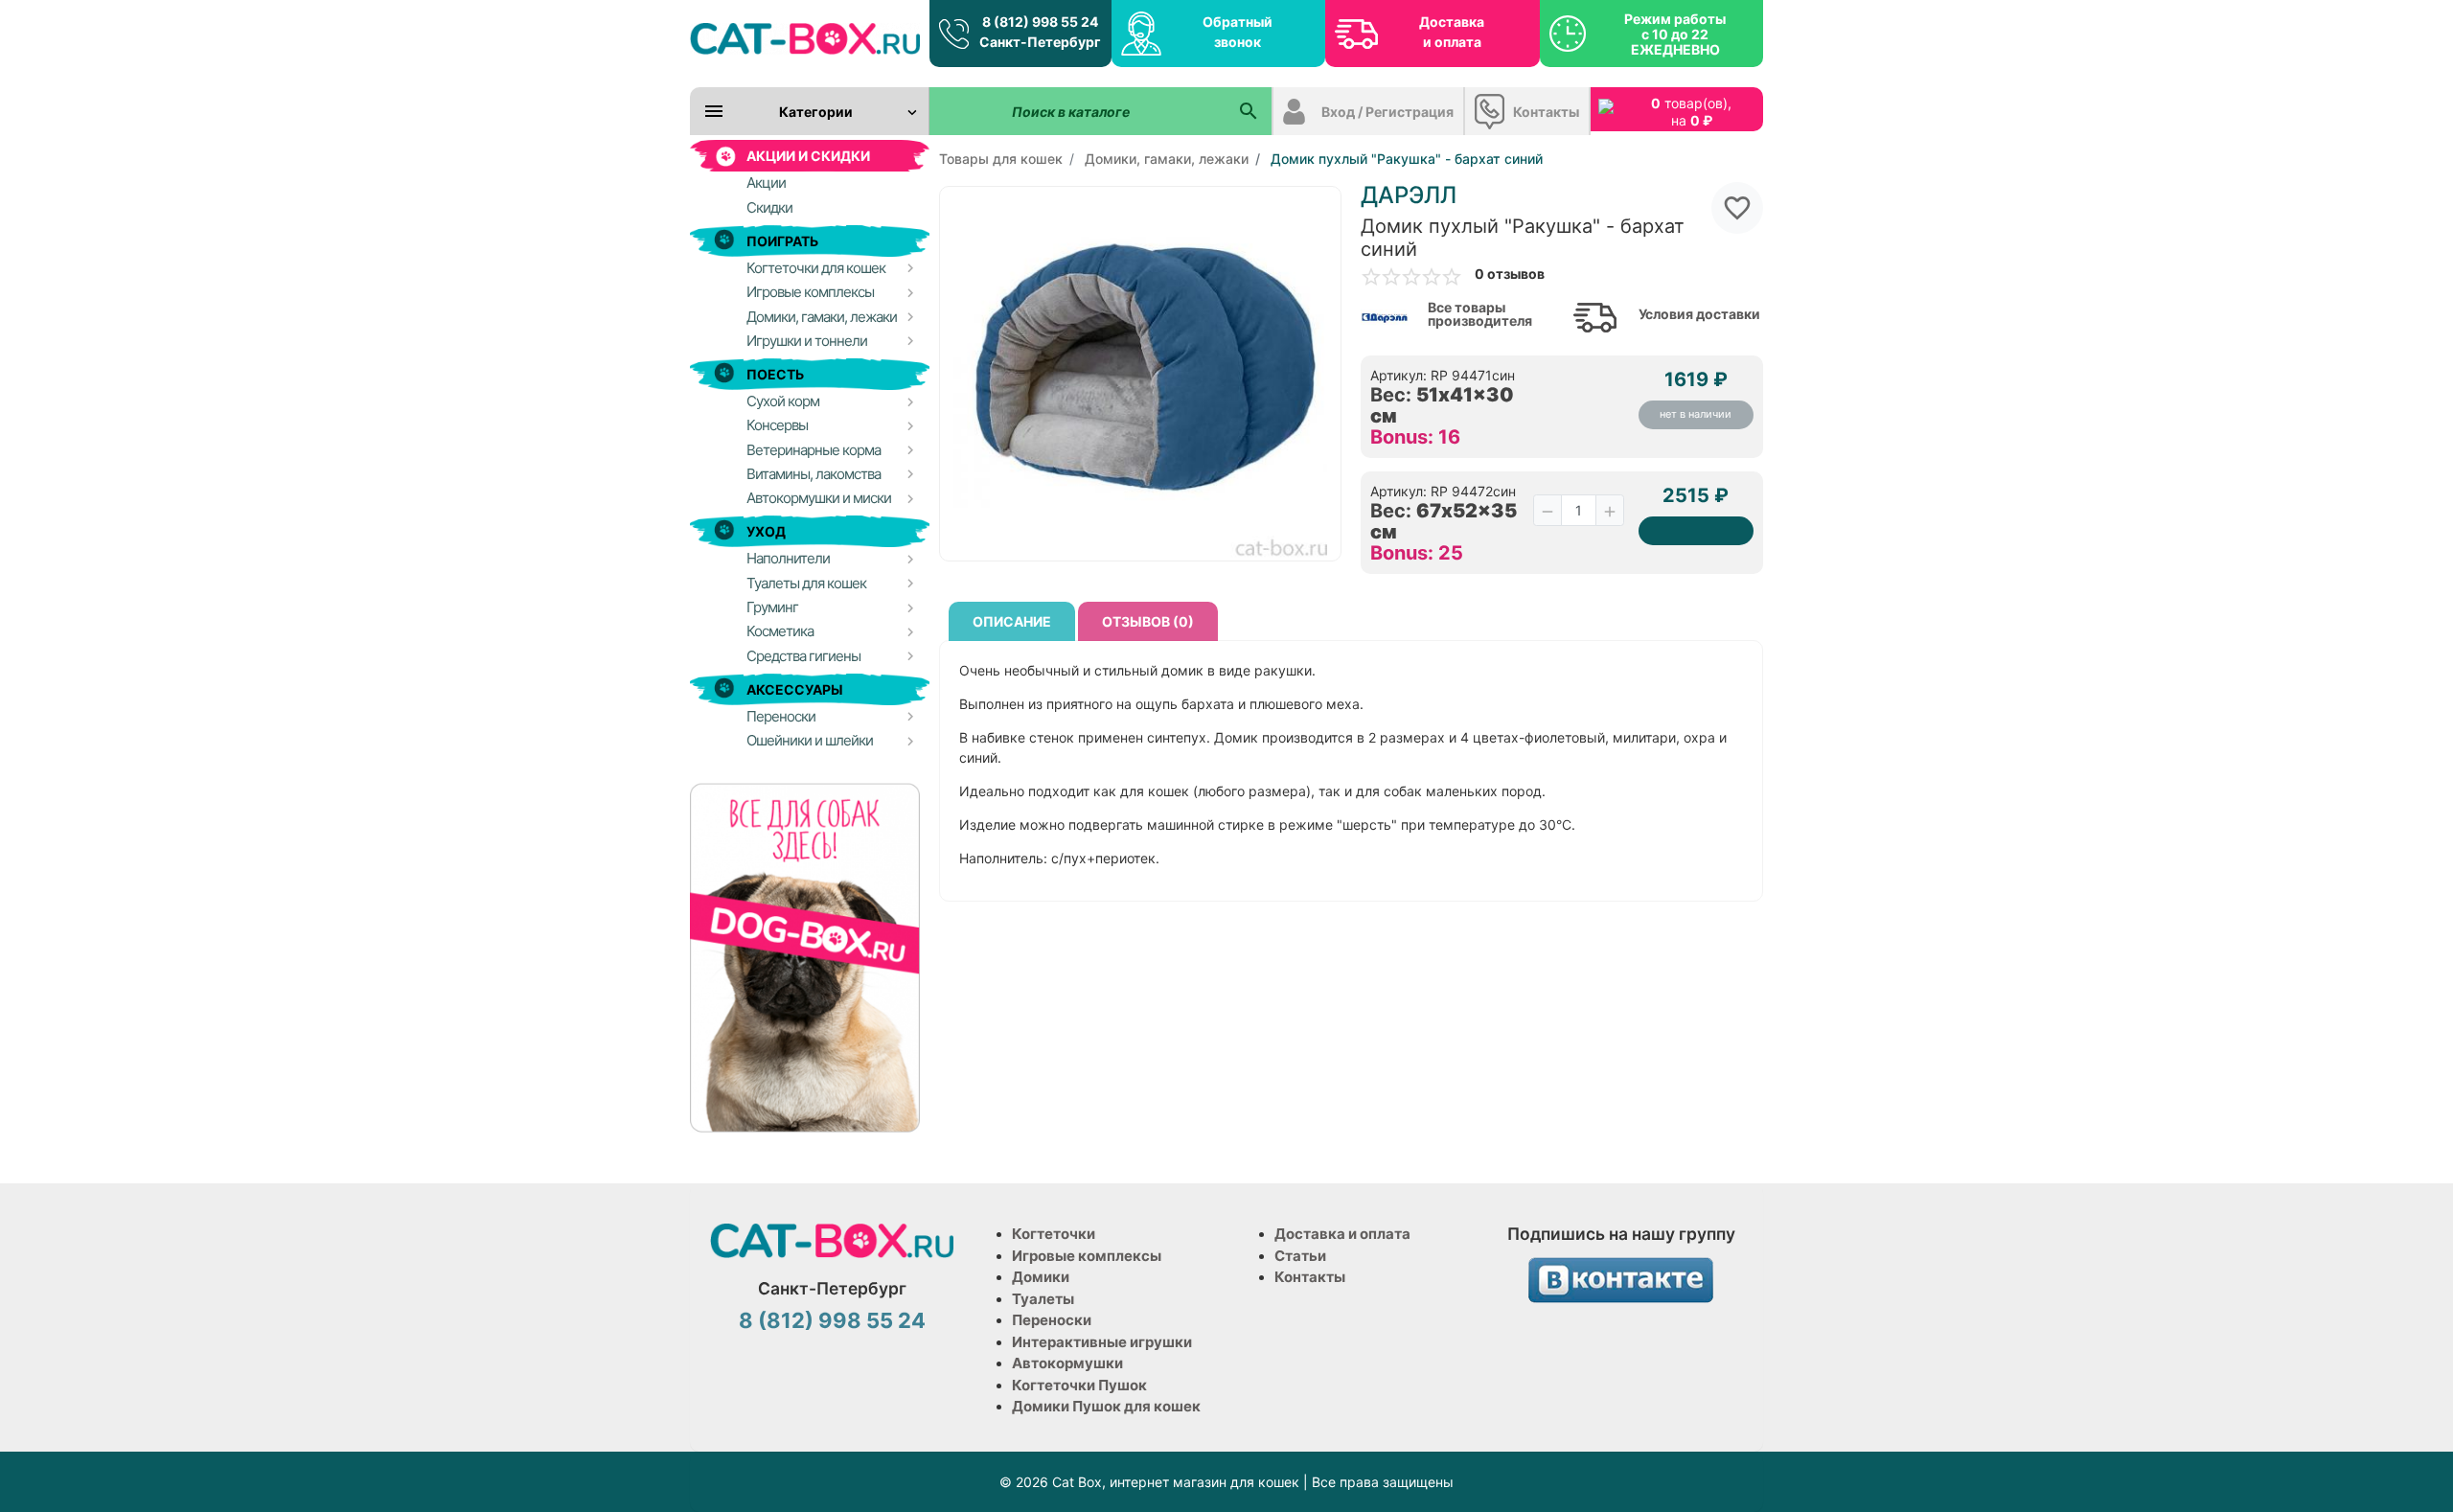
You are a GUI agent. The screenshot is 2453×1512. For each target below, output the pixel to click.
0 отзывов (1510, 274)
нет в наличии (1696, 414)
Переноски (1052, 1320)
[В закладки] (1737, 208)
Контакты (1546, 112)
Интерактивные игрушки (1102, 1342)
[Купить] (1696, 531)
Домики (1041, 1277)
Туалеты (1043, 1299)
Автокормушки (1067, 1363)
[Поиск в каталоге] (1248, 111)
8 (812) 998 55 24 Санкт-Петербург (1040, 32)
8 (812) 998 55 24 (832, 1320)
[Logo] (805, 38)
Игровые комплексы (1087, 1256)
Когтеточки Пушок (1079, 1385)
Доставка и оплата (1452, 32)
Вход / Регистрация (1387, 112)
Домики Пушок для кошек (1106, 1406)
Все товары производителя (1480, 314)
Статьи (1300, 1256)
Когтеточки (1054, 1234)
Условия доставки (1699, 314)
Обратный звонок (1238, 32)
